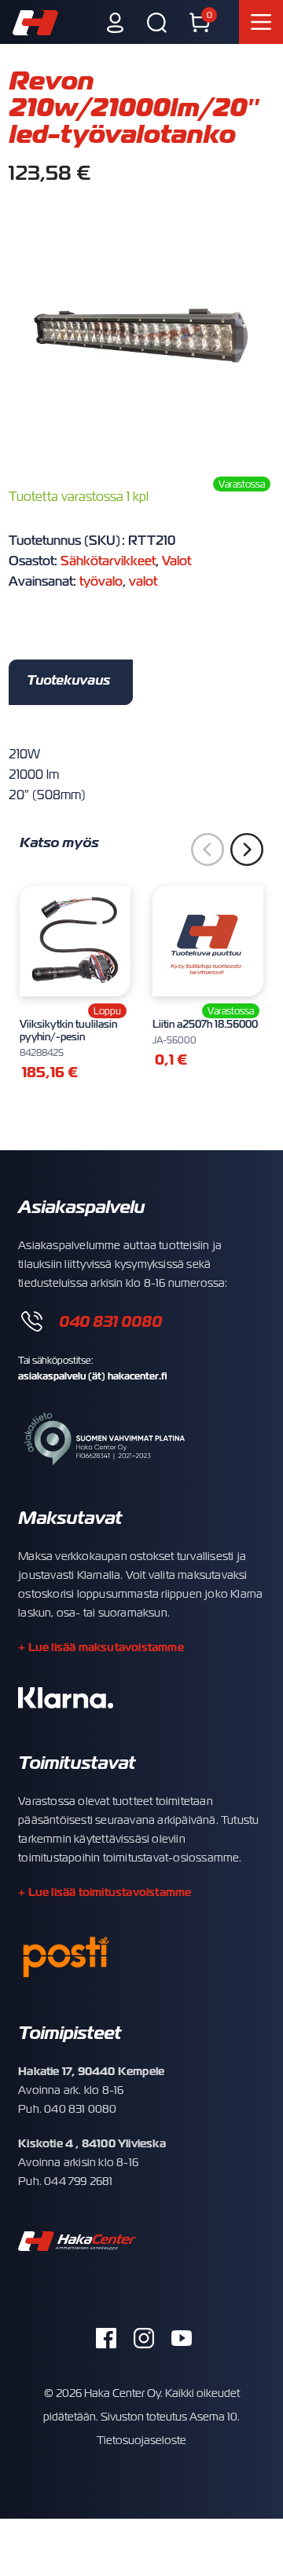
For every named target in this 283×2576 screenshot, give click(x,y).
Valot (176, 561)
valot (143, 582)
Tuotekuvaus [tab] (68, 680)
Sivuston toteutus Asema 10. (170, 2417)
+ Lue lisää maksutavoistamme (101, 1647)
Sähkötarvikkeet (108, 561)
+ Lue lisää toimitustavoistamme (105, 1892)
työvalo (101, 582)
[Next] (247, 850)
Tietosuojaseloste (141, 2440)
